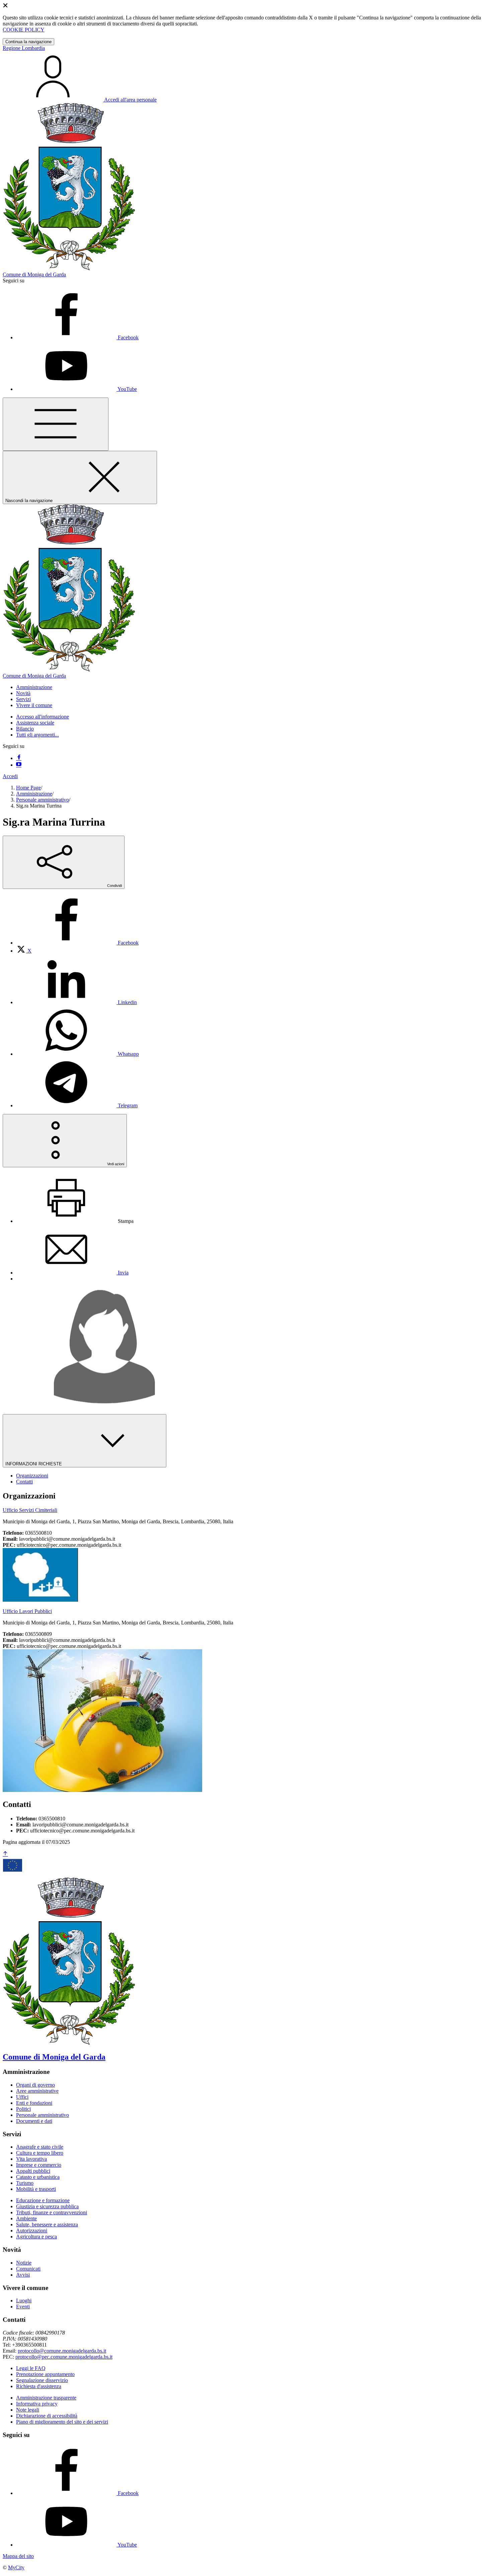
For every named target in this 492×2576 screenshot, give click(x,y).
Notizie (24, 2263)
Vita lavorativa (31, 2159)
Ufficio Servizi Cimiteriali (30, 1510)
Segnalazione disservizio (42, 2380)
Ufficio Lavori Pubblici (27, 1611)
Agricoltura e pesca (36, 2237)
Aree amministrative (37, 2091)
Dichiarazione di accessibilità (47, 2416)
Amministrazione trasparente (46, 2398)
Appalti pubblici (33, 2171)
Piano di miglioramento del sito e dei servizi (62, 2422)
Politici (23, 2109)
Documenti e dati (34, 2121)
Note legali (28, 2410)
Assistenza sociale (35, 723)
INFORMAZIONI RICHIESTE (34, 1464)
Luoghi (24, 2301)
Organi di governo (35, 2085)
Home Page (28, 788)
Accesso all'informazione (43, 717)
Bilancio (25, 729)
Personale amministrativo (43, 800)
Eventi (23, 2307)
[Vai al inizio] (5, 1854)
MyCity (16, 2567)
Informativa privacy (37, 2404)
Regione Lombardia (24, 48)
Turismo (25, 2183)
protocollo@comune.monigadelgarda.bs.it (62, 2351)
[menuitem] (77, 943)
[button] (34, 687)
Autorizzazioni (32, 2231)
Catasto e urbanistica (38, 2177)
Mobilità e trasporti (36, 2189)
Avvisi (23, 2275)
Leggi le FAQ (31, 2368)
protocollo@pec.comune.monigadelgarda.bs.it (64, 2357)
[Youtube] (19, 765)
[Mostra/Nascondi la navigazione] (56, 424)
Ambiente (26, 2218)
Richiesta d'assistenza (39, 2386)
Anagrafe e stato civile (40, 2147)
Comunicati (28, 2269)
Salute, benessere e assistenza (47, 2224)
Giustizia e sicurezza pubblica (47, 2206)
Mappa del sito (18, 2556)
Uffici (22, 2097)
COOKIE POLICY (24, 30)
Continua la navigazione (28, 42)
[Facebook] (19, 758)
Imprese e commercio (39, 2165)
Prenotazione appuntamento (45, 2374)
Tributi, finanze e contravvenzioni (52, 2212)
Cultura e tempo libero (40, 2153)
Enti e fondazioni (34, 2103)
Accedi (10, 776)
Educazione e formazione (43, 2200)
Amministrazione (34, 794)
